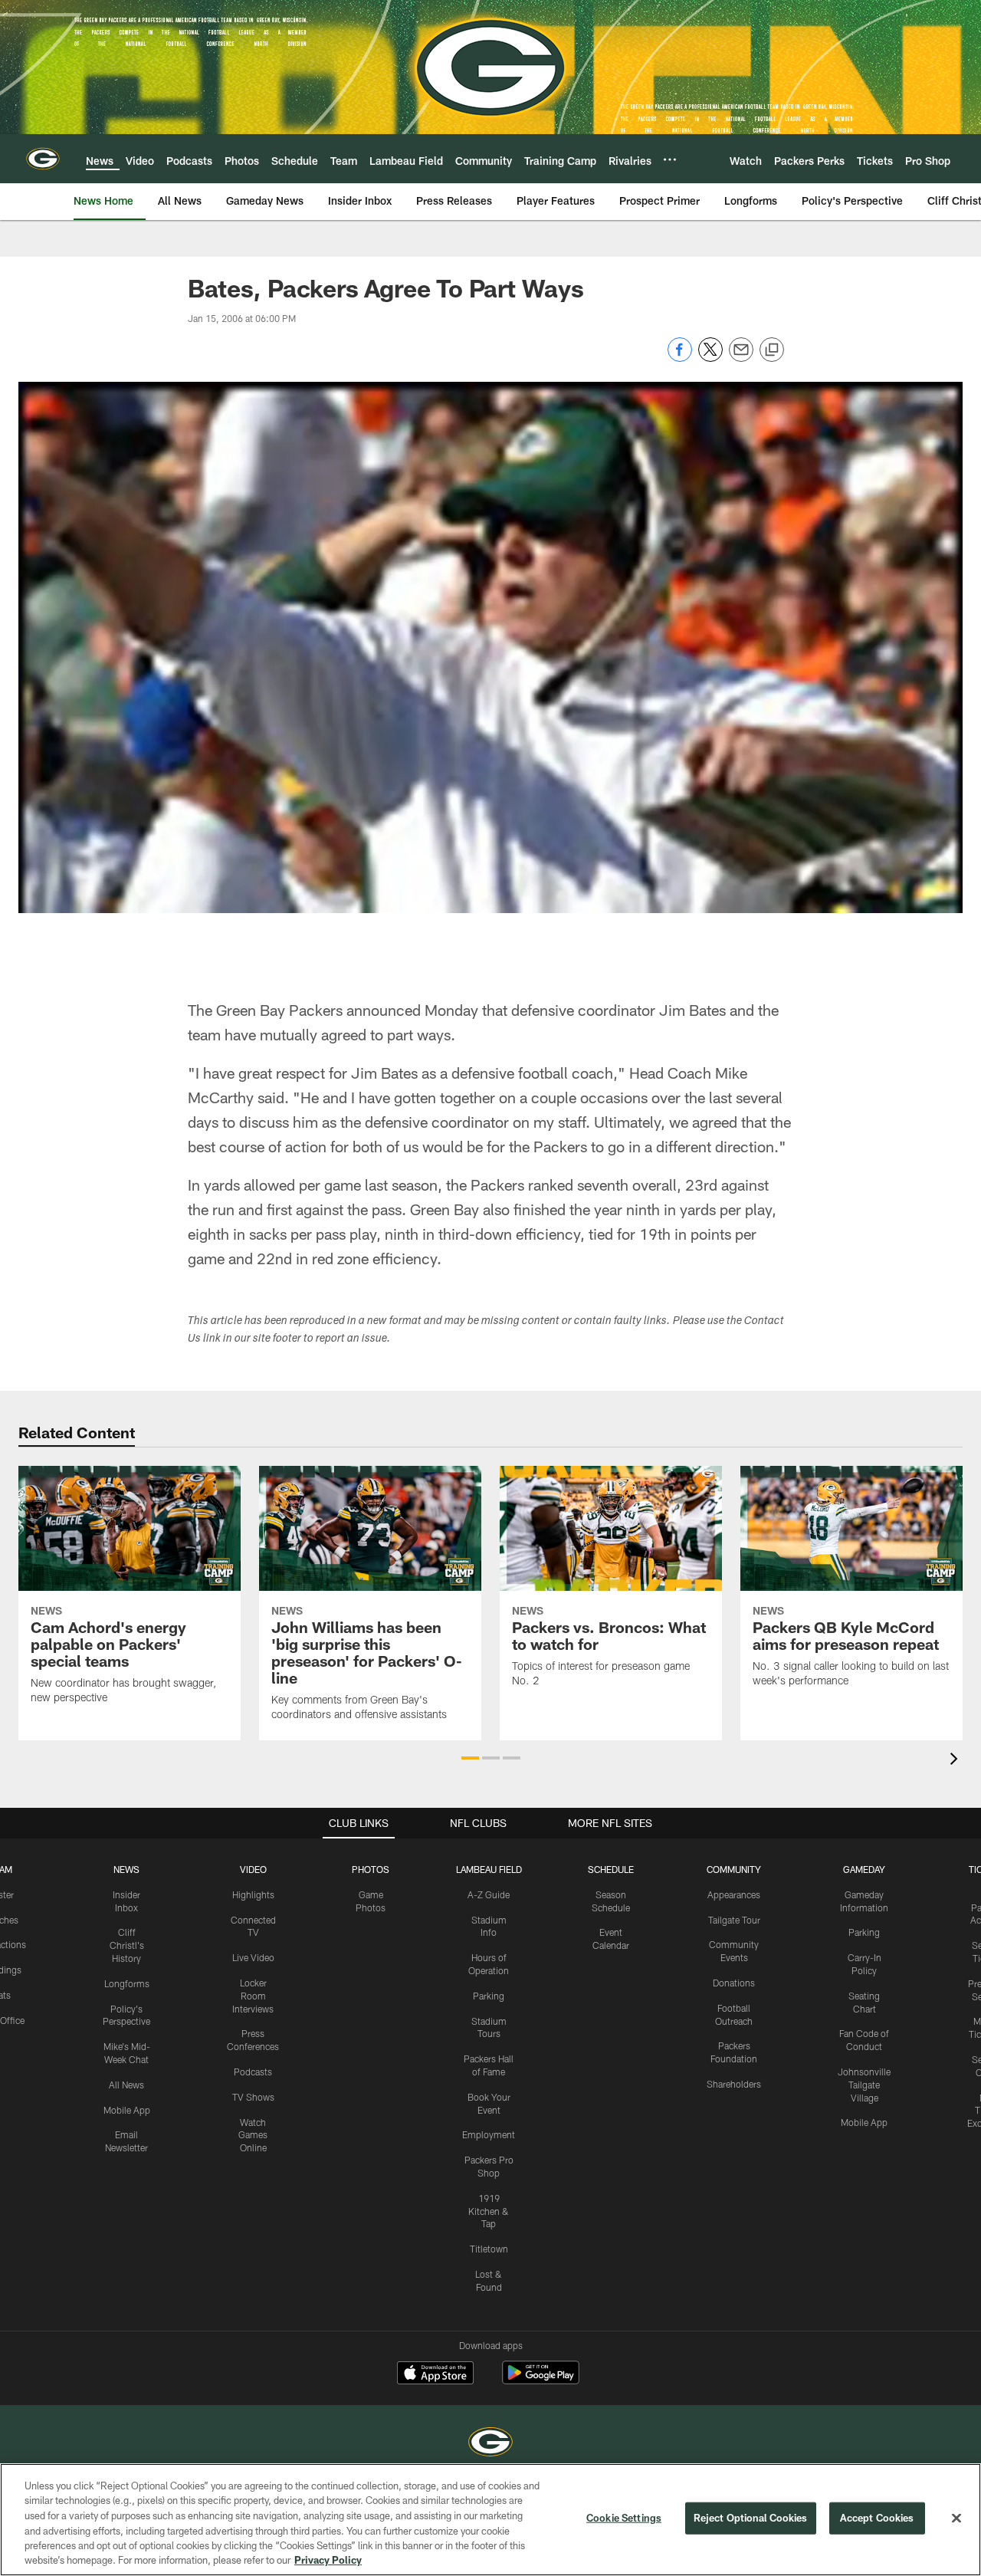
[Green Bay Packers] (490, 2444)
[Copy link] (772, 350)
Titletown (489, 2249)
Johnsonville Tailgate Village (864, 2085)
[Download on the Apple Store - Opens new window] (435, 2374)
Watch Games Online (253, 2135)
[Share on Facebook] (680, 358)
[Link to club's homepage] (43, 159)
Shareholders (734, 2084)
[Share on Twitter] (710, 358)
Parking (489, 1996)
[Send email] (741, 358)
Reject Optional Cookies (751, 2518)
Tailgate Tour (734, 1920)
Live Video (253, 1957)
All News (126, 2085)
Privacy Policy (328, 2560)
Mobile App (127, 2110)
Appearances (734, 1894)
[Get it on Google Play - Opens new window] (541, 2380)
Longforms (127, 1983)
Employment (489, 2134)
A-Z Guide (489, 1894)
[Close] (956, 2518)
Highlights (253, 1894)
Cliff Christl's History (127, 1945)
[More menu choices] (670, 159)
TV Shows (253, 2097)
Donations (734, 1983)
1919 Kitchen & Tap (489, 2211)
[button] (470, 1758)
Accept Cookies (877, 2518)
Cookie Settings (624, 2518)
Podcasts (253, 2072)
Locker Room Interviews (253, 1996)
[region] (490, 2520)
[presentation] (956, 1761)
